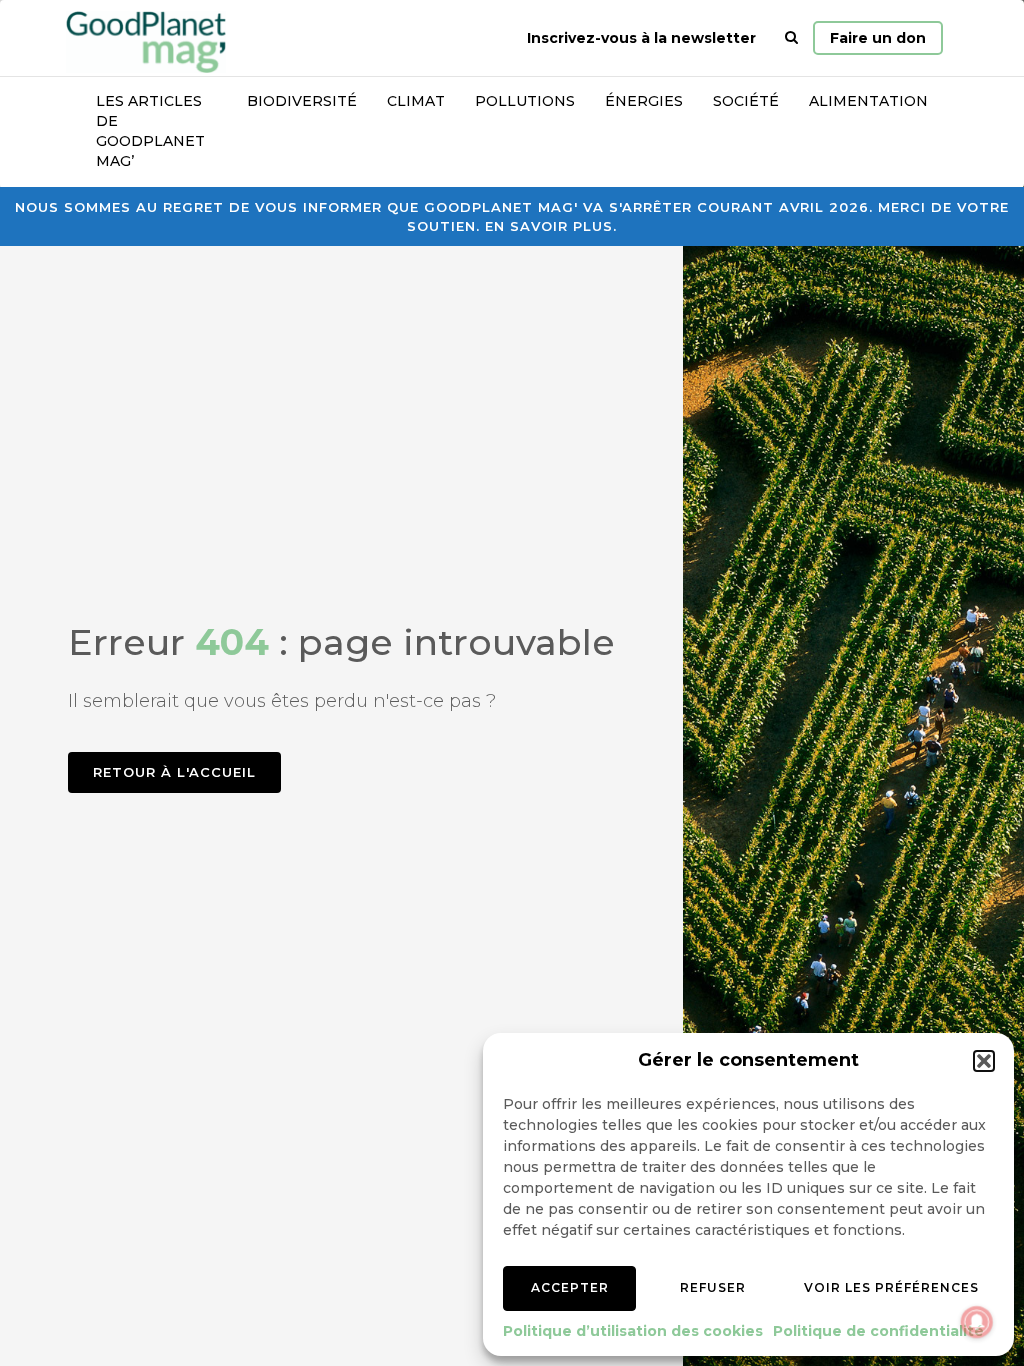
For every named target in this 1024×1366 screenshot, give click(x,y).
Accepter (570, 1287)
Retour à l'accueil (174, 772)
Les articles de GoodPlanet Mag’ (150, 131)
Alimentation (868, 101)
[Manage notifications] (977, 1322)
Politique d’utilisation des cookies (633, 1331)
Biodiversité (302, 101)
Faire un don (878, 38)
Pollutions (525, 101)
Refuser (713, 1287)
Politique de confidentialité (878, 1331)
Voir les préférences (891, 1287)
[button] (984, 1061)
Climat (416, 101)
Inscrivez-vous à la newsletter (641, 38)
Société (746, 101)
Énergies (644, 101)
